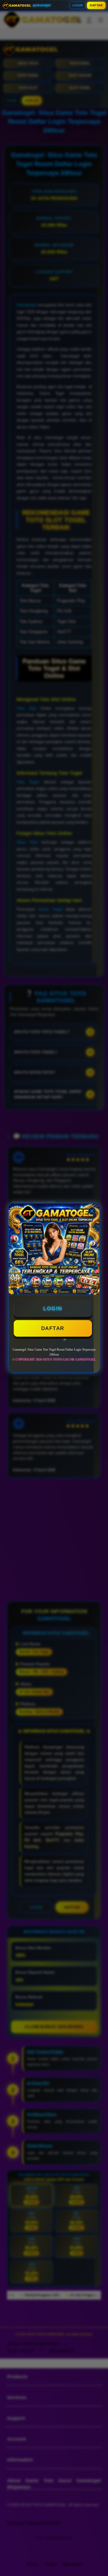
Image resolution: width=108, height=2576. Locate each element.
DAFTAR (96, 5)
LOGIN (78, 5)
